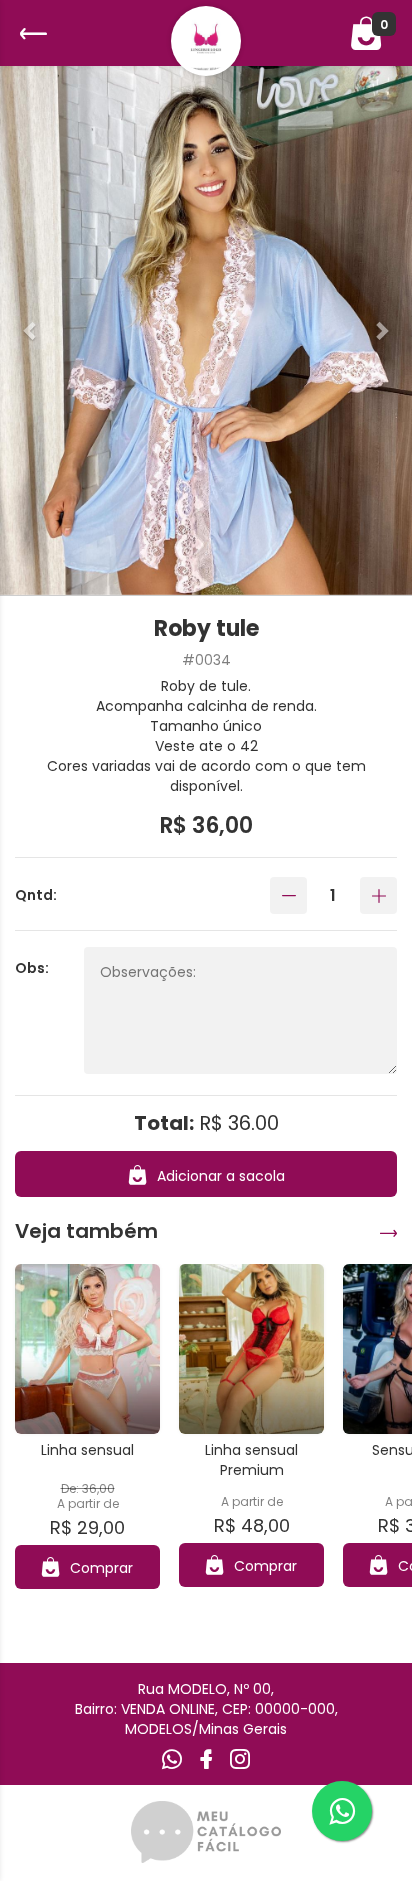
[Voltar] (31, 33)
